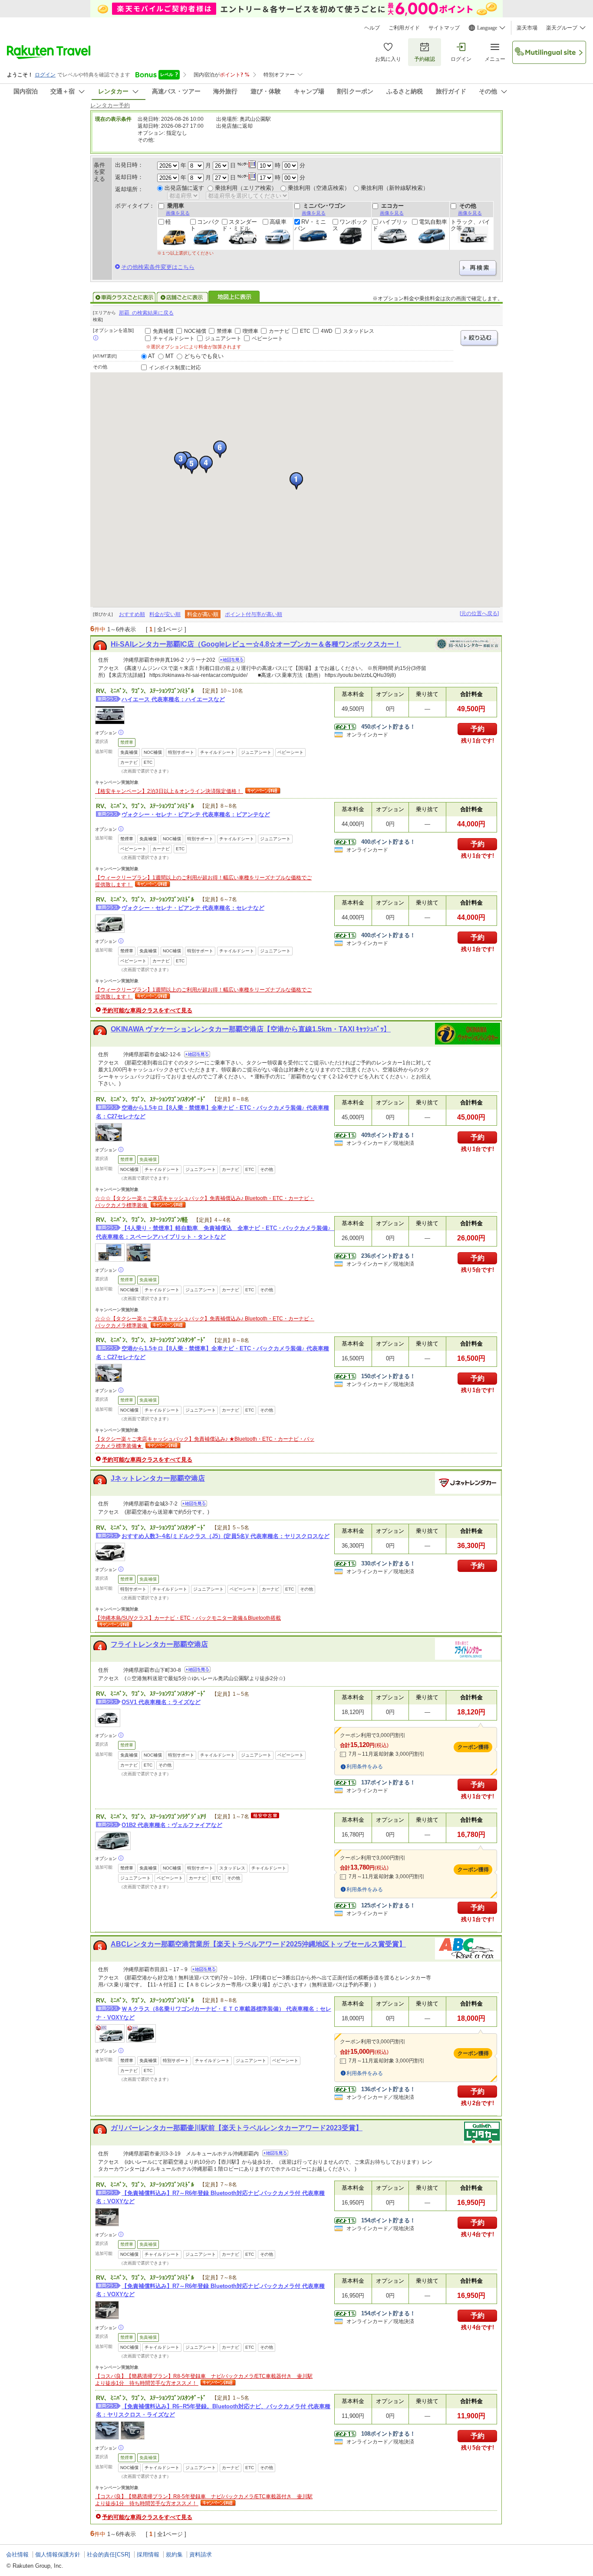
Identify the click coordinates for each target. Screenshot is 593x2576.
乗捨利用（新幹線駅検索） (395, 188)
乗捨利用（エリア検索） (246, 188)
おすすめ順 (132, 614)
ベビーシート (267, 338)
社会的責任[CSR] (109, 2554)
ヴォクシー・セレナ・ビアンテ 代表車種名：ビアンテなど (196, 814)
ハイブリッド (390, 225)
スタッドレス (359, 331)
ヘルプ (372, 28)
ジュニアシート (223, 338)
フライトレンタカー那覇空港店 (159, 1644)
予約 (478, 729)
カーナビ (279, 331)
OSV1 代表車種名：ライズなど (161, 1702)
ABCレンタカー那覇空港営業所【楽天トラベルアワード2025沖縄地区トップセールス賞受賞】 (258, 1944)
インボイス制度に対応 (175, 368)
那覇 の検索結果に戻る (146, 313)
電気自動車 (433, 222)
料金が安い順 (165, 614)
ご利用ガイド (404, 28)
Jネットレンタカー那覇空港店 (158, 1478)
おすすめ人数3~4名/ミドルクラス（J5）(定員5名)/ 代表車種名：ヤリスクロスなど (226, 1536)
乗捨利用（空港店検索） (319, 188)
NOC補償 (195, 331)
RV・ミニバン (310, 225)
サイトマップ (444, 28)
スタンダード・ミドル (239, 225)
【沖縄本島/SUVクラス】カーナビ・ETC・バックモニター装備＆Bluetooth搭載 (188, 1618)
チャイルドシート (174, 338)
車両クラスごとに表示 (124, 297)
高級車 (278, 222)
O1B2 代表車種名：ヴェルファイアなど (172, 1825)
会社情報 (17, 2554)
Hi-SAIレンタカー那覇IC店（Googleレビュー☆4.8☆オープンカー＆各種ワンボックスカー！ (256, 644)
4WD (327, 331)
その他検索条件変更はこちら (158, 267)
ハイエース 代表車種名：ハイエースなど (173, 699)
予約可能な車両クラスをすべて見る (147, 1010)
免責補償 (163, 331)
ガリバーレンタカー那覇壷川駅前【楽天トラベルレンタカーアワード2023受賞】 (237, 2128)
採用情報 (148, 2554)
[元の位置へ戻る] (479, 613)
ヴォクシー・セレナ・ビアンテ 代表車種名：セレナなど (193, 908)
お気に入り (388, 59)
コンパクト (205, 225)
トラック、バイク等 (470, 225)
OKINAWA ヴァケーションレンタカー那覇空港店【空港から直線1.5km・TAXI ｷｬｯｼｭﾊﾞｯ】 (251, 1029)
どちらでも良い (204, 356)
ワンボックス (350, 225)
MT (170, 356)
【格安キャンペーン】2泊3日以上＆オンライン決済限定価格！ (169, 791)
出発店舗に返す (184, 188)
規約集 (174, 2554)
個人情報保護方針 (58, 2554)
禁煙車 (224, 331)
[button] (296, 481)
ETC (305, 331)
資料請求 (201, 2554)
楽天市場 (527, 28)
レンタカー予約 (110, 105)
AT (152, 356)
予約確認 (425, 59)
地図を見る (232, 660)
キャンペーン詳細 (262, 791)
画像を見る (178, 213)
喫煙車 (250, 331)
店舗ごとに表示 (182, 297)
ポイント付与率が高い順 (254, 614)
